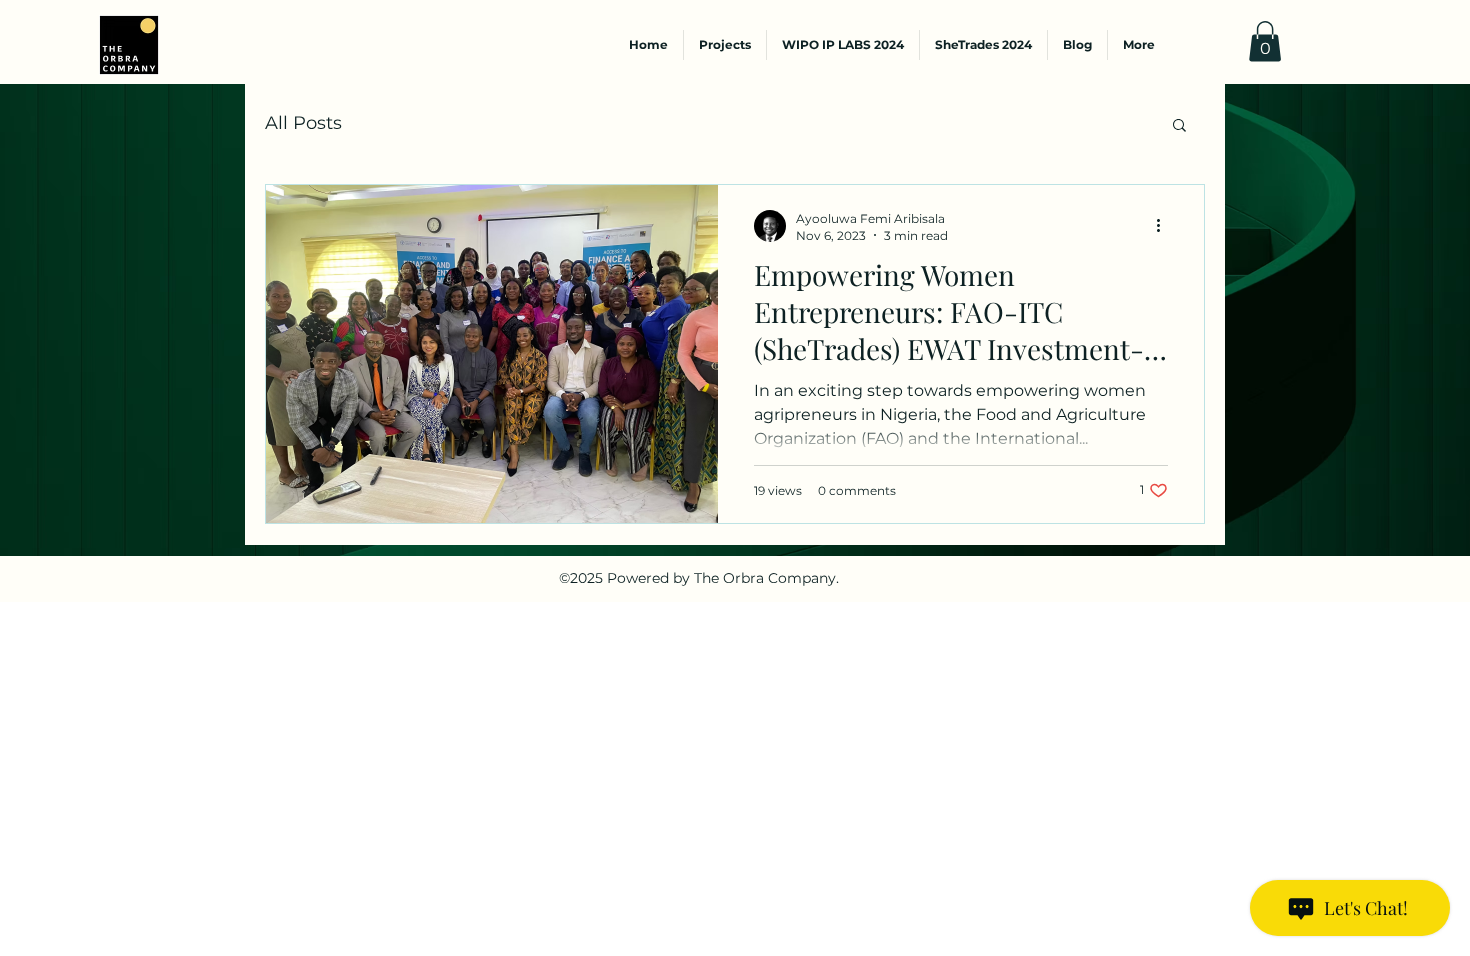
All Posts (303, 123)
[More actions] (1165, 226)
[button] (1265, 41)
